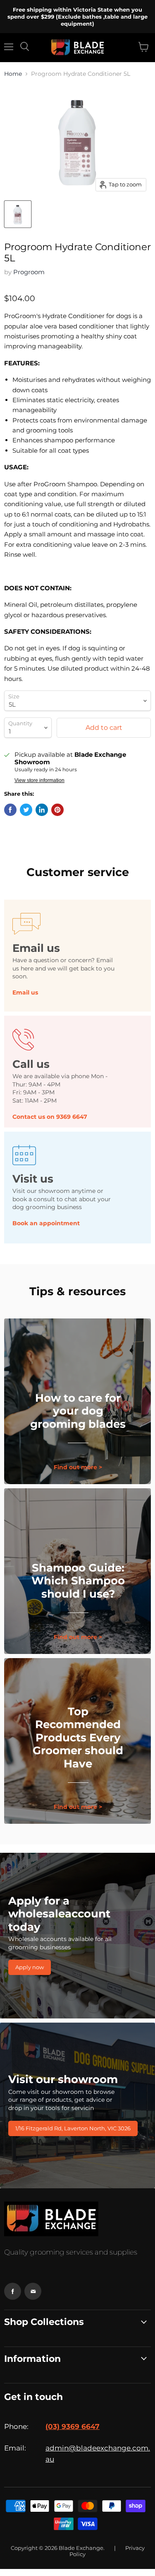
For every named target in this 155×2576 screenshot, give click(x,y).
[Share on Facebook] (10, 810)
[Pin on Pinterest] (57, 810)
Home (13, 74)
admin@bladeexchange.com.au (98, 2454)
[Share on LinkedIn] (42, 810)
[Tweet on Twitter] (26, 810)
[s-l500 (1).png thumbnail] (18, 214)
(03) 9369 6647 (73, 2426)
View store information (39, 780)
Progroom (29, 272)
